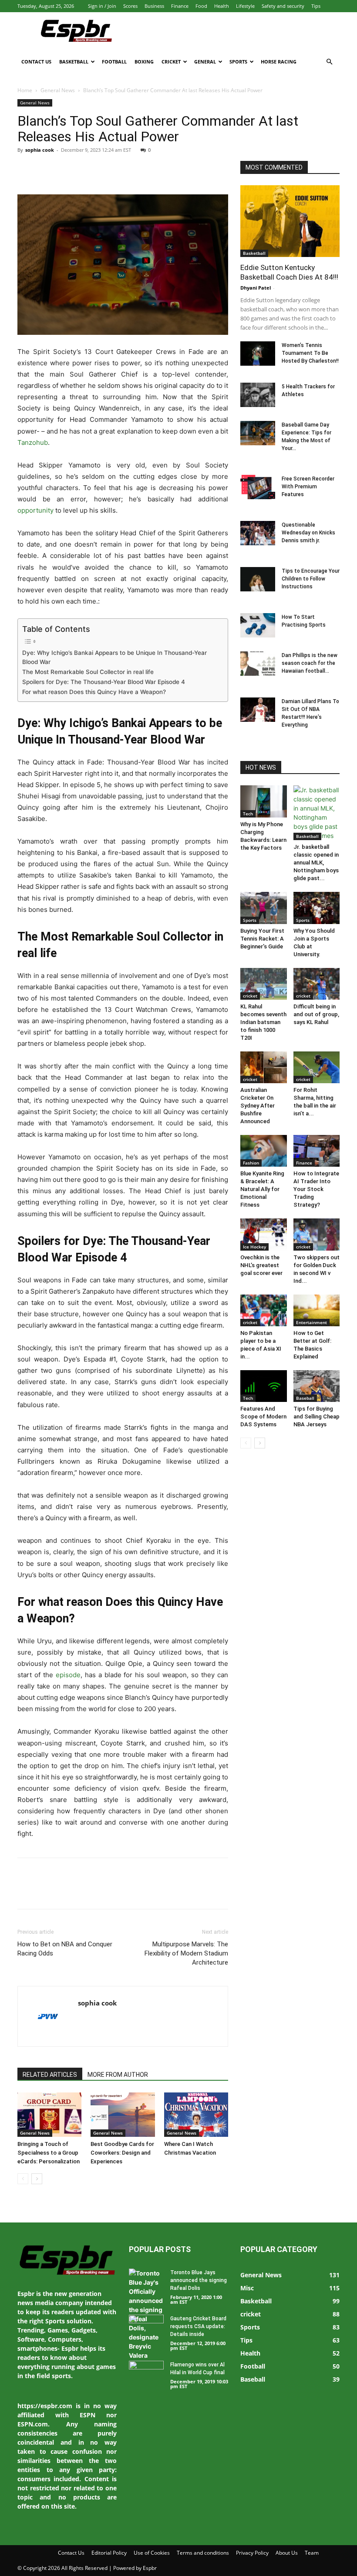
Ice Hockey (254, 1247)
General (205, 62)
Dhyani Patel (256, 288)
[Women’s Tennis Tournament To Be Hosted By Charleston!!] (258, 354)
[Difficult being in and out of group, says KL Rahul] (317, 984)
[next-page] (37, 2179)
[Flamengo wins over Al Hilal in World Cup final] (146, 2373)
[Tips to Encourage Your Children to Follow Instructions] (258, 579)
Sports (238, 62)
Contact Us (36, 62)
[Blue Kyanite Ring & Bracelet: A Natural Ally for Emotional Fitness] (264, 1151)
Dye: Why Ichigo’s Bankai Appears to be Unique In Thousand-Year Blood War (115, 657)
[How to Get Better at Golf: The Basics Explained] (317, 1310)
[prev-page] (23, 2179)
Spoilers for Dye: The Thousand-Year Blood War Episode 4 (104, 682)
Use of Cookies (152, 2553)
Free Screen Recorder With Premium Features (308, 487)
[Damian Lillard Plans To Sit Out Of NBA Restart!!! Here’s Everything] (258, 710)
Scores (130, 6)
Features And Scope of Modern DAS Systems (263, 1416)
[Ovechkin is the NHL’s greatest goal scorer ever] (264, 1234)
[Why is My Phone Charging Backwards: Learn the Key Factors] (264, 801)
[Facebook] (26, 170)
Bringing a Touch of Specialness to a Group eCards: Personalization (49, 2153)
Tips (316, 6)
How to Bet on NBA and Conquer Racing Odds (65, 1949)
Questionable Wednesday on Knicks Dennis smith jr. (308, 533)
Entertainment (312, 1322)
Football (114, 62)
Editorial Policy (109, 2553)
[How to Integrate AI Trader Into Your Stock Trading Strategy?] (317, 1151)
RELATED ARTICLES (50, 2075)
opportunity (35, 510)
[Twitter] (46, 170)
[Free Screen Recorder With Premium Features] (258, 487)
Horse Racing (279, 62)
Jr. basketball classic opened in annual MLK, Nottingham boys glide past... (316, 863)
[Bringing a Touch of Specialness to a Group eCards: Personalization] (49, 2114)
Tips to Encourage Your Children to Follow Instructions (311, 579)
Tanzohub (33, 442)
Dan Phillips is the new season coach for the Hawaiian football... (310, 663)
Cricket (171, 62)
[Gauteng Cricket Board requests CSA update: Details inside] (146, 2327)
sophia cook (40, 150)
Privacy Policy (252, 2553)
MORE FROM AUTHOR (118, 2075)
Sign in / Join (102, 6)
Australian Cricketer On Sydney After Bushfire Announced (258, 1106)
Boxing (144, 62)
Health (222, 6)
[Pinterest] (66, 170)
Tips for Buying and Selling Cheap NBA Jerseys (317, 1416)
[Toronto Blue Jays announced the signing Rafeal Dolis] (146, 2314)
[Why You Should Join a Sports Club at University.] (317, 908)
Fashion (251, 1163)
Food (201, 6)
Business (154, 6)
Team (312, 2553)
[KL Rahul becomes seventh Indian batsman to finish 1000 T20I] (264, 984)
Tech (248, 814)
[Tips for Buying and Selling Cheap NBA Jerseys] (317, 1386)
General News (58, 90)
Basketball (74, 62)
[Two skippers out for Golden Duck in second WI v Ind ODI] (317, 1234)
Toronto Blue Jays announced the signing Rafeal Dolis (199, 2280)
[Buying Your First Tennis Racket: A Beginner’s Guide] (264, 908)
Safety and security (283, 6)
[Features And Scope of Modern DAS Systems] (264, 1386)
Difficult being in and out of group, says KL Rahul (316, 1014)
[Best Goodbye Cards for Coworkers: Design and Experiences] (123, 2114)
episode (68, 1675)
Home (25, 90)
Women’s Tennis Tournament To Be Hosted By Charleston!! (310, 353)
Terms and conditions (203, 2553)
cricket (250, 996)
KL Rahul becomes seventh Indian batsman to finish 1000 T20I (263, 1022)
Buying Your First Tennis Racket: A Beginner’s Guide (262, 939)
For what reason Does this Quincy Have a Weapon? (94, 692)
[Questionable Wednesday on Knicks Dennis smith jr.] (258, 533)
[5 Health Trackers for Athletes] (258, 395)
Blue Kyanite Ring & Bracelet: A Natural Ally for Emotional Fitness (262, 1189)
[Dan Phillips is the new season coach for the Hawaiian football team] (258, 664)
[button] (329, 62)
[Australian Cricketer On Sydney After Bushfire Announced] (264, 1067)
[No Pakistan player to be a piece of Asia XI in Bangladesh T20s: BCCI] (264, 1310)
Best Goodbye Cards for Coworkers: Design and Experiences (122, 2153)
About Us (287, 2553)
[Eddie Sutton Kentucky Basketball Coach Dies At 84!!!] (290, 221)
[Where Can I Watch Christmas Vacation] (196, 2114)
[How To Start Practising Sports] (258, 625)
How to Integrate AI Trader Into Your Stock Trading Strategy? (316, 1189)
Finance (180, 6)
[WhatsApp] (86, 170)
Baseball (305, 1398)
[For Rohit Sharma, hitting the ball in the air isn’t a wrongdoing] (317, 1067)
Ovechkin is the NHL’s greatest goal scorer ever (261, 1265)
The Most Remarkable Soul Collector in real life (88, 672)
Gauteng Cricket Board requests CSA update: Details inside (198, 2326)
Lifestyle (245, 6)
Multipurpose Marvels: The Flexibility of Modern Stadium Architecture (186, 1953)
